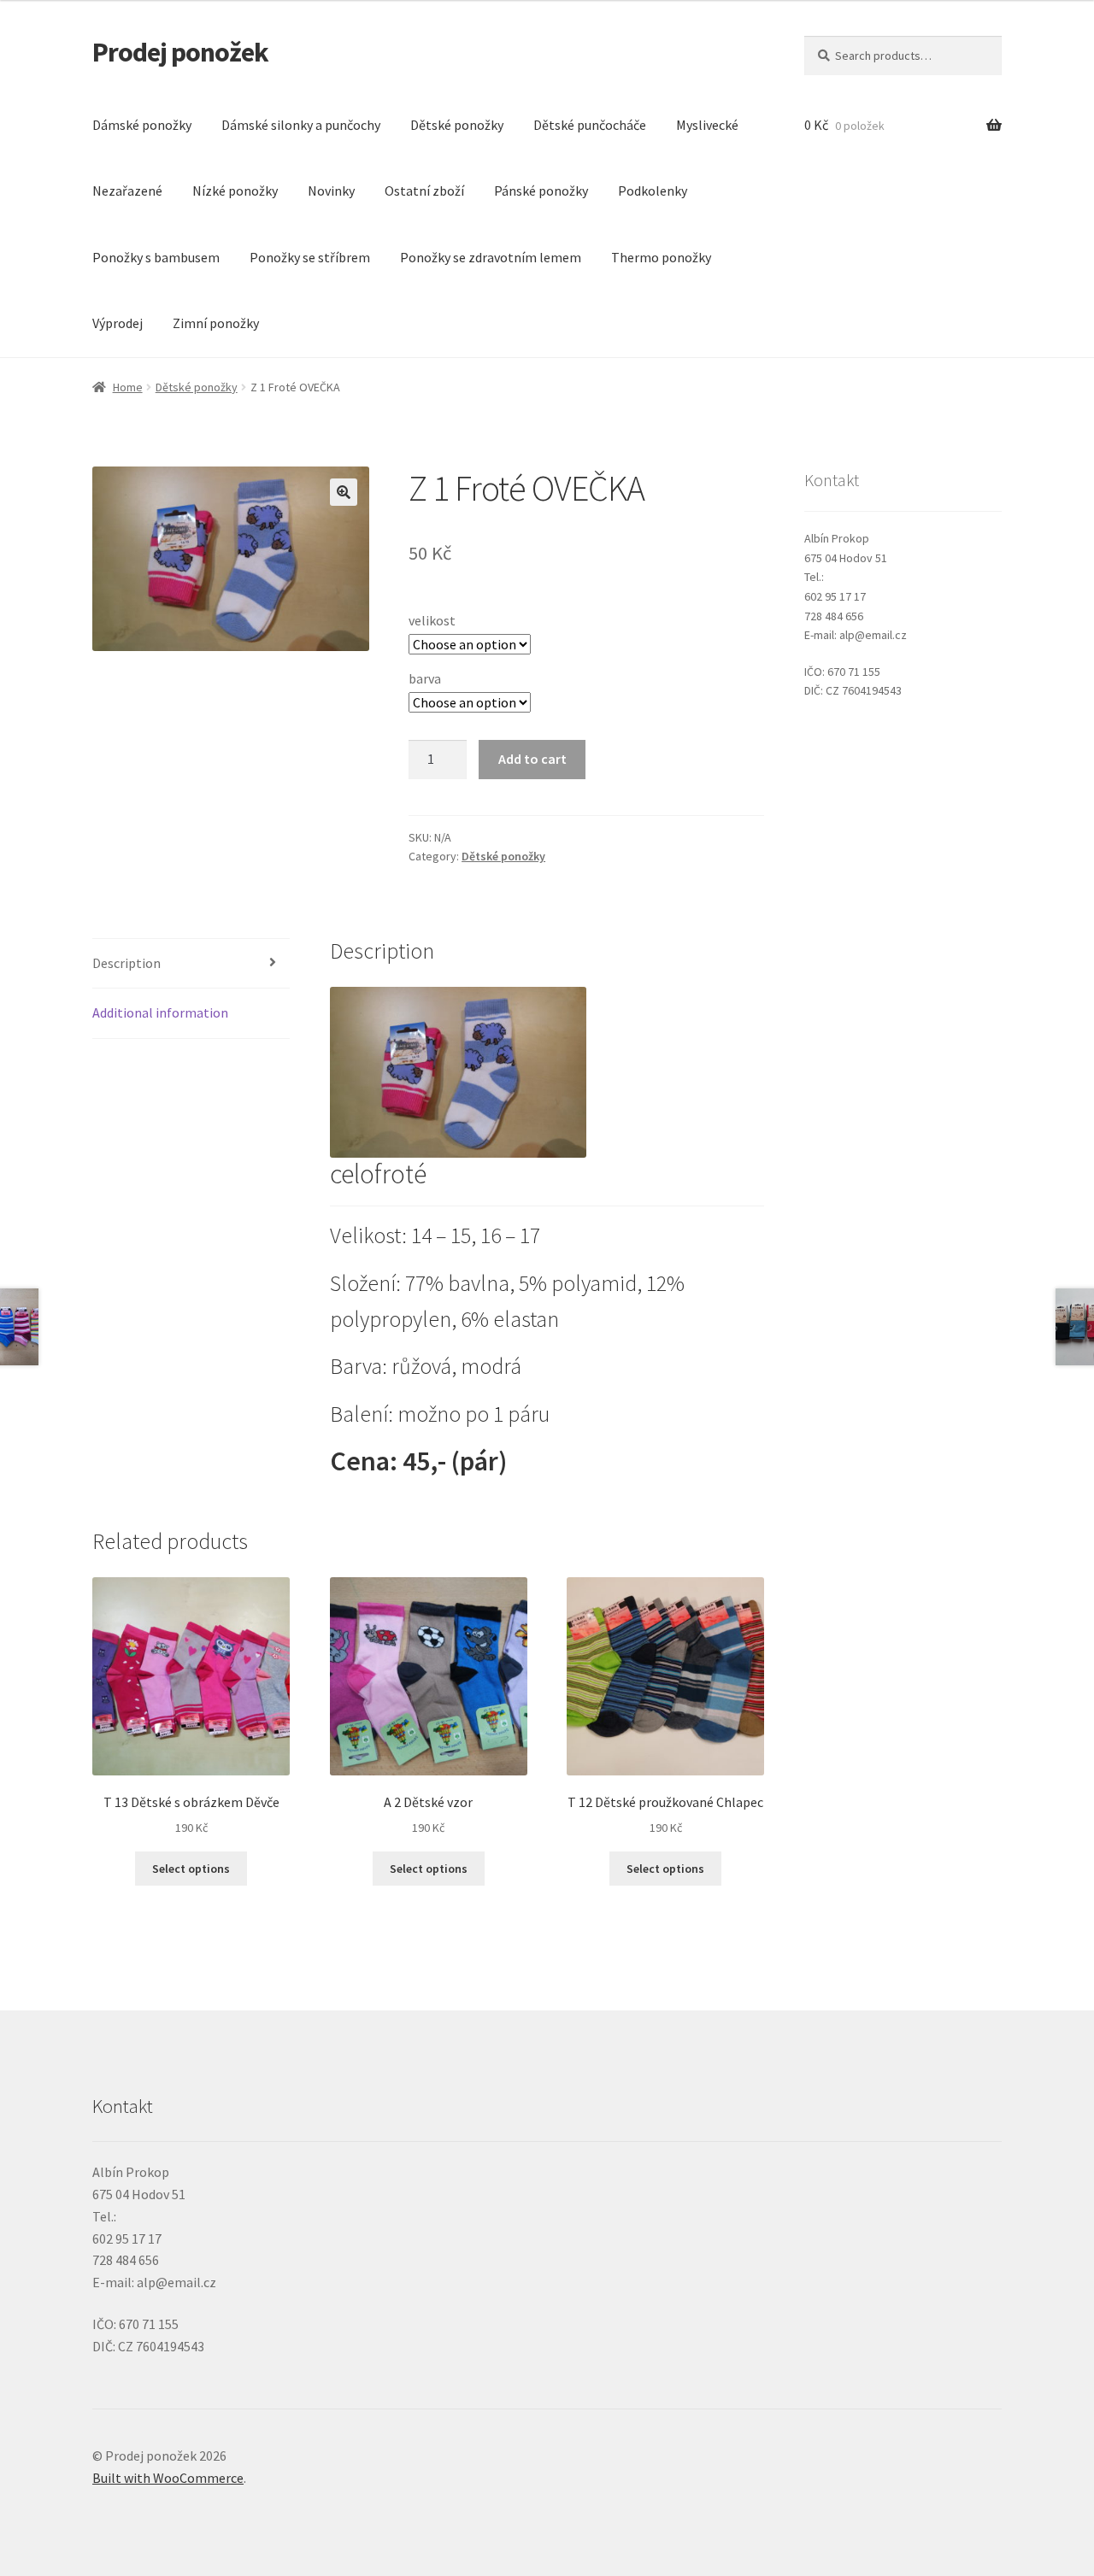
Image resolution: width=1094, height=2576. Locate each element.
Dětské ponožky (457, 125)
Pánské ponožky (541, 191)
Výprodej (118, 323)
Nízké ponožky (235, 191)
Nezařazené (127, 191)
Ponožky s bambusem (156, 257)
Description (126, 963)
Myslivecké (707, 125)
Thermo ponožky (661, 257)
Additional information (160, 1012)
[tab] (191, 964)
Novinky (331, 191)
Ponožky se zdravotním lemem (491, 257)
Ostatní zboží (424, 191)
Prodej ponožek (180, 52)
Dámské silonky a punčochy (301, 125)
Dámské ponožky (142, 125)
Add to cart (532, 759)
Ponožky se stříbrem (310, 257)
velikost (432, 620)
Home (128, 387)
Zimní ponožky (216, 323)
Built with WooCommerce (168, 2478)
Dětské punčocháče (590, 125)
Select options (191, 1869)
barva (425, 678)
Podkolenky (653, 191)
